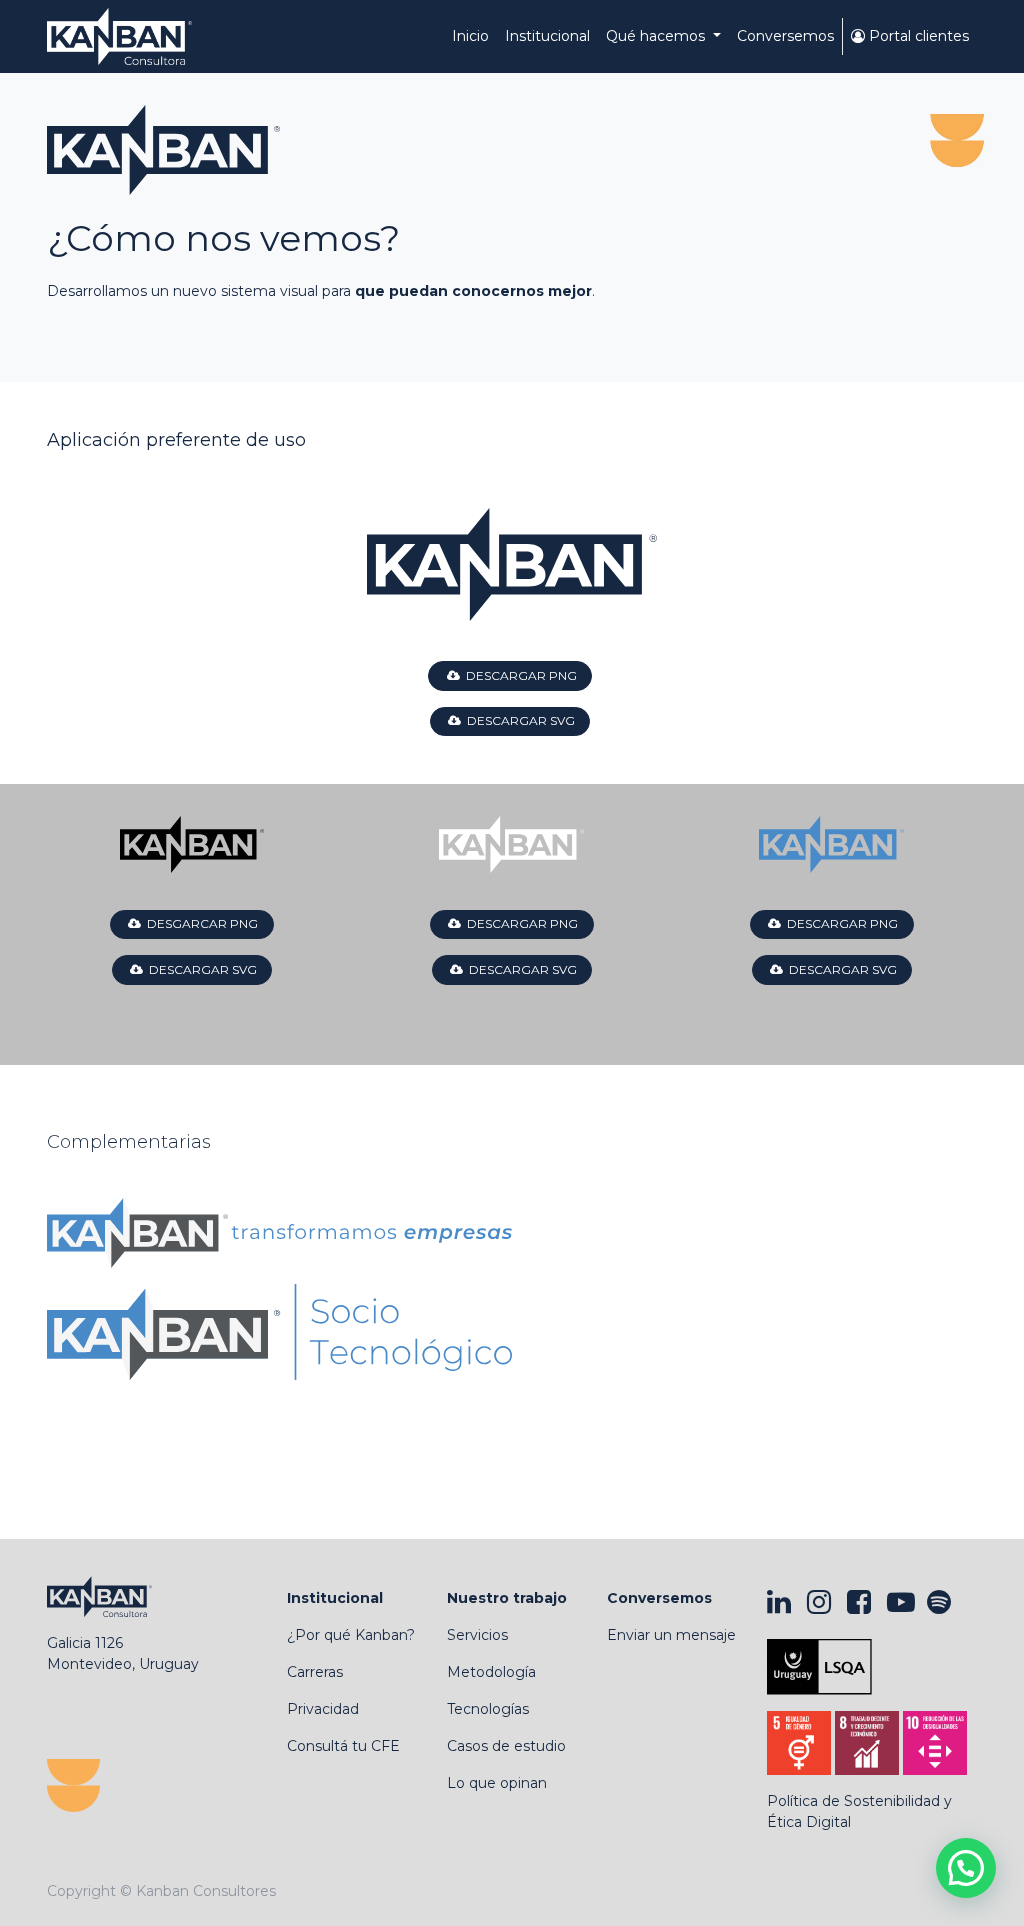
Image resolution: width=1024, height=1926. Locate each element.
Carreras (315, 1672)
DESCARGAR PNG (518, 675)
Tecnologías (488, 1709)
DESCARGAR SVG (518, 720)
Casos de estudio (506, 1746)
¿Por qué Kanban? (351, 1635)
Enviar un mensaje (671, 1635)
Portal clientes (917, 36)
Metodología (491, 1672)
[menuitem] (470, 36)
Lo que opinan (497, 1783)
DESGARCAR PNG (199, 923)
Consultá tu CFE (343, 1746)
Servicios (477, 1635)
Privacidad (323, 1709)
